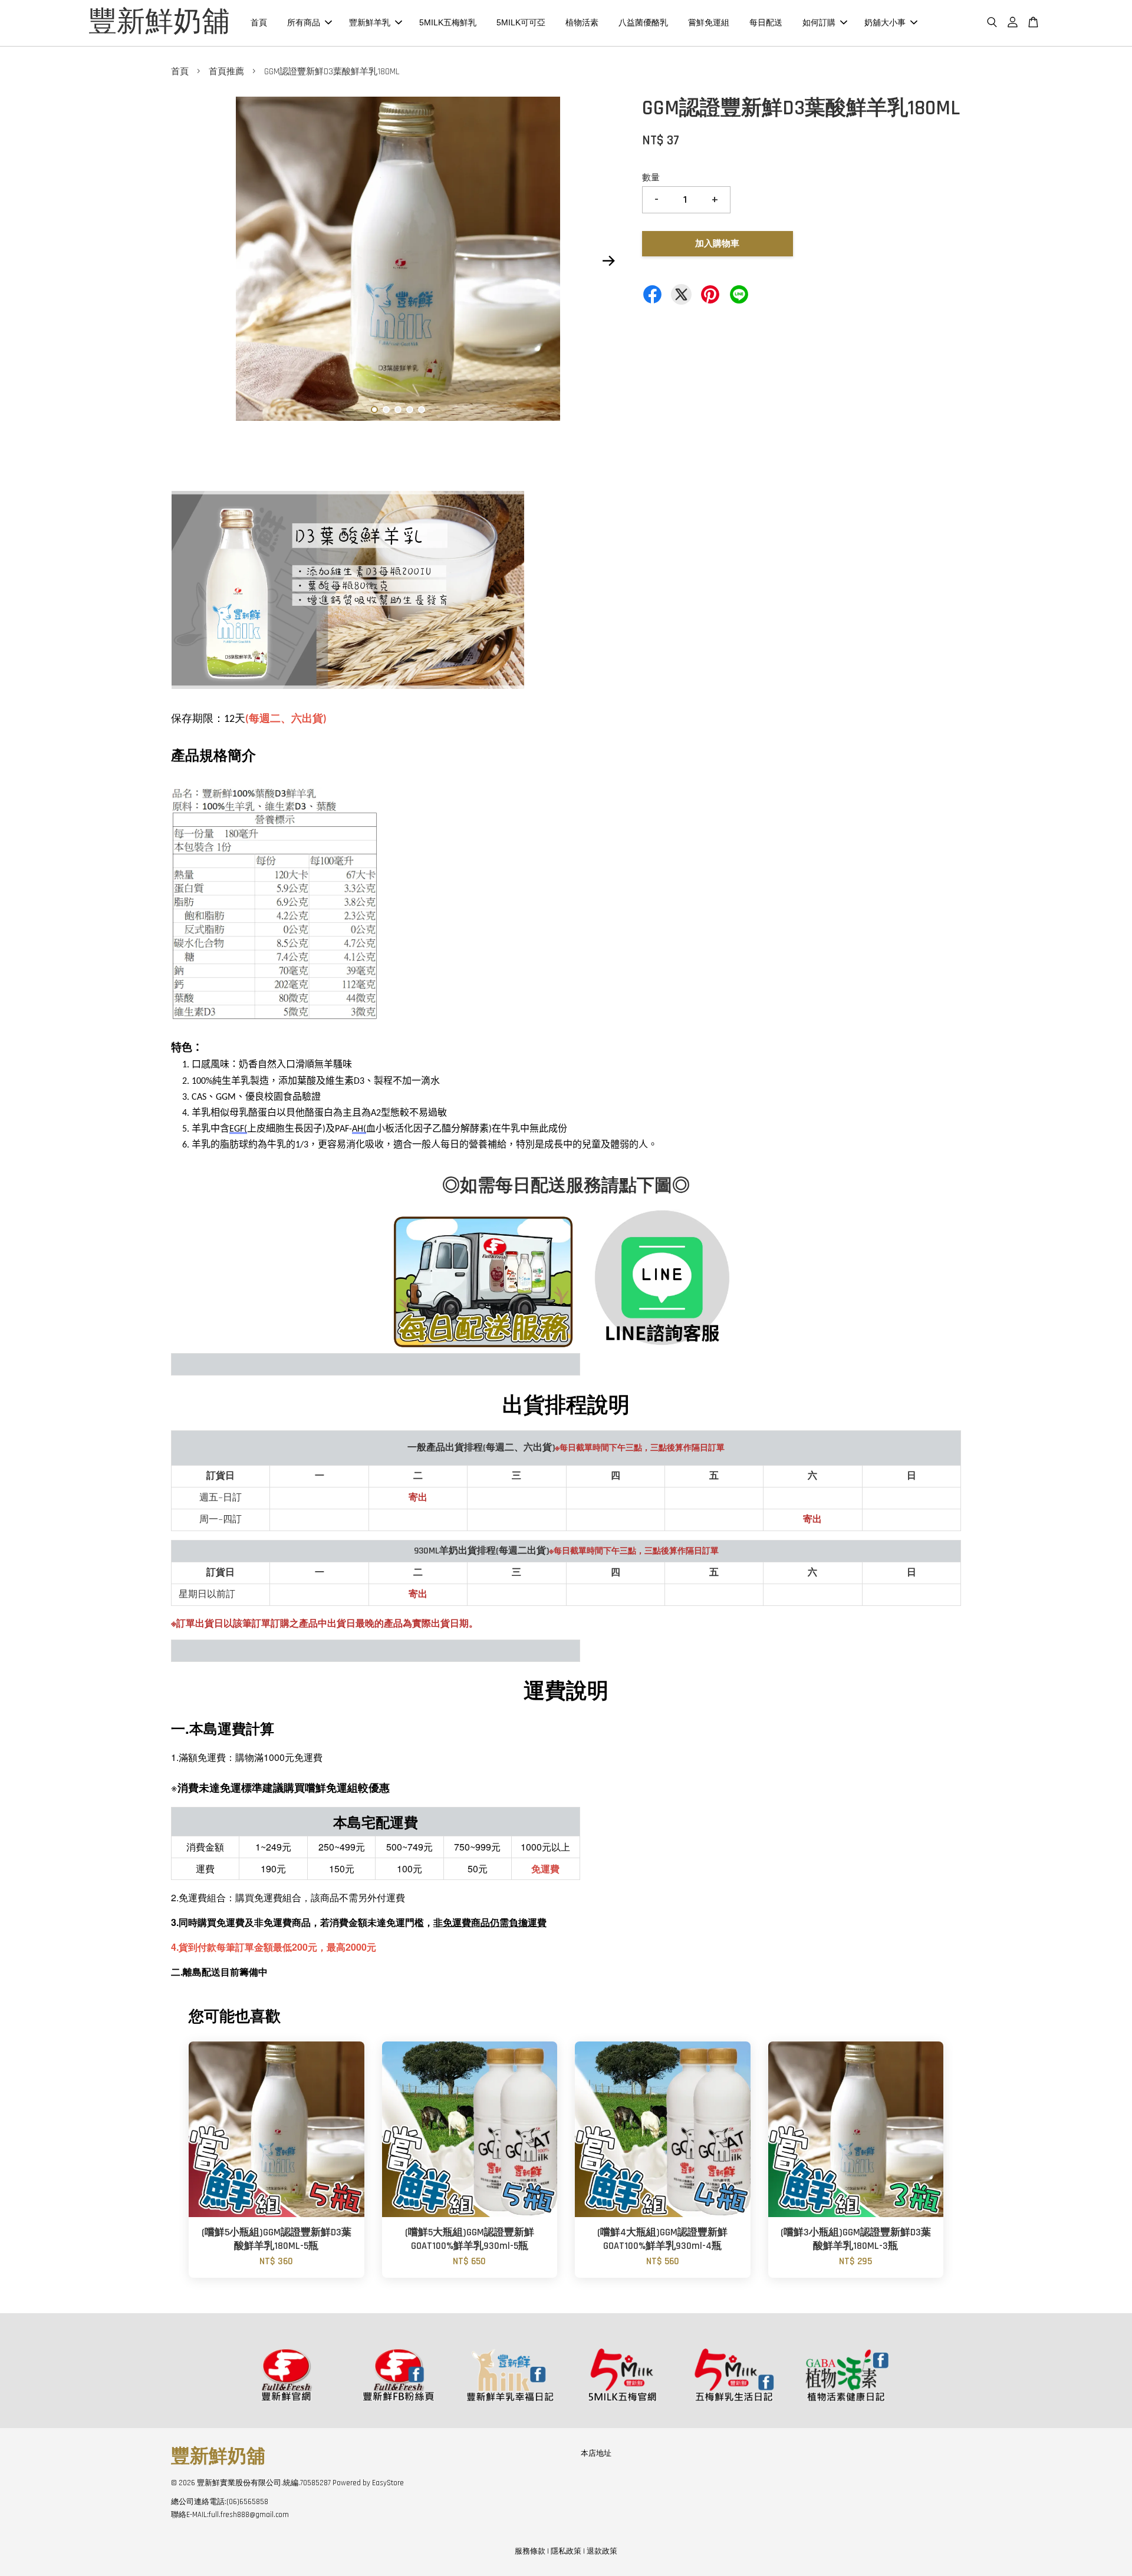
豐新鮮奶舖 (159, 23)
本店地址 (596, 2453)
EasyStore (388, 2483)
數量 (651, 178)
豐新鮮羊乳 (370, 22)
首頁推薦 (226, 72)
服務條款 (530, 2551)
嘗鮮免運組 (709, 22)
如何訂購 (819, 22)
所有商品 (304, 22)
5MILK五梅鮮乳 (448, 22)
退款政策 (602, 2551)
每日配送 (766, 22)
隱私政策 (566, 2551)
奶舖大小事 (885, 22)
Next (608, 261)
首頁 (259, 22)
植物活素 (582, 22)
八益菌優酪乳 (643, 22)
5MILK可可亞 (521, 22)
